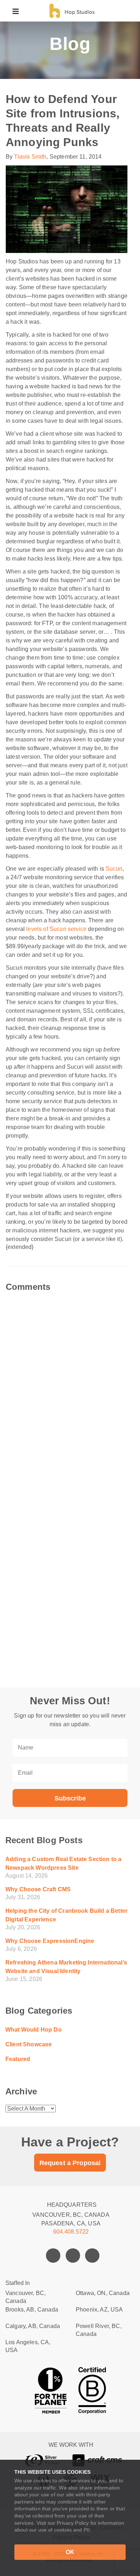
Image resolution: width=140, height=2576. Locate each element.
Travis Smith (30, 157)
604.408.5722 (71, 2232)
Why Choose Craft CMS (38, 1889)
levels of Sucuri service (56, 929)
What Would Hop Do (34, 2030)
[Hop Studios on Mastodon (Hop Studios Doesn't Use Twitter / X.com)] (73, 2256)
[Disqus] (70, 1381)
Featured (18, 2059)
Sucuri (114, 869)
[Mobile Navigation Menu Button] (16, 11)
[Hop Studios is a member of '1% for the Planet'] (51, 2390)
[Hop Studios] (71, 11)
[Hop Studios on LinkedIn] (92, 2256)
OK (70, 2552)
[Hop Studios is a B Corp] (92, 2390)
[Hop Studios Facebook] (53, 2256)
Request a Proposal (70, 2163)
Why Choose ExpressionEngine (50, 1941)
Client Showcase (29, 2044)
